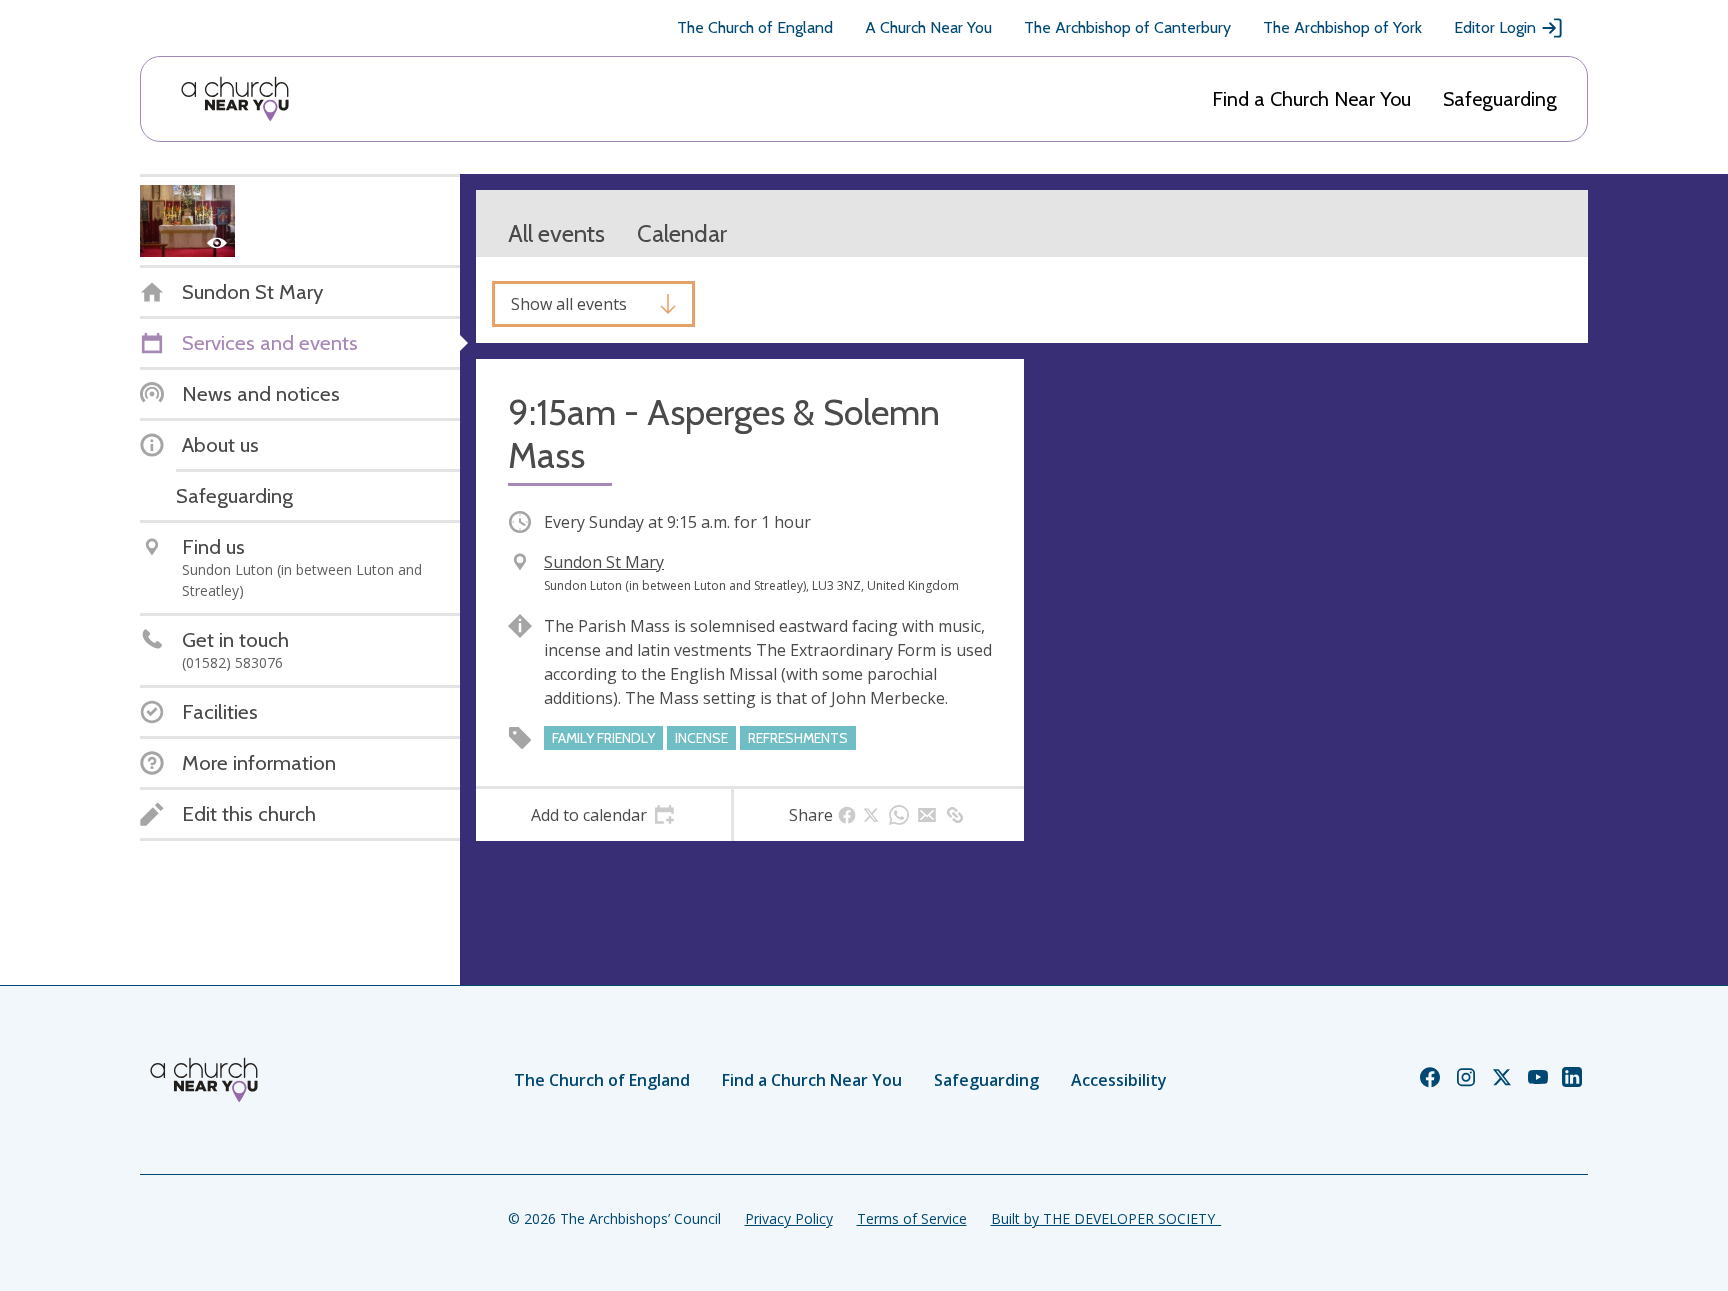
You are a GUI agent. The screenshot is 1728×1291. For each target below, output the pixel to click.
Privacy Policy (789, 1218)
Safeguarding (1500, 99)
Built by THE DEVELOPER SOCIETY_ (1106, 1218)
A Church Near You (928, 27)
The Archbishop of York (1342, 27)
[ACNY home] (235, 99)
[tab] (603, 815)
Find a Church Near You (1311, 99)
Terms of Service (912, 1218)
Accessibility (1119, 1080)
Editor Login (1495, 27)
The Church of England (755, 27)
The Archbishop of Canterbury (1127, 27)
